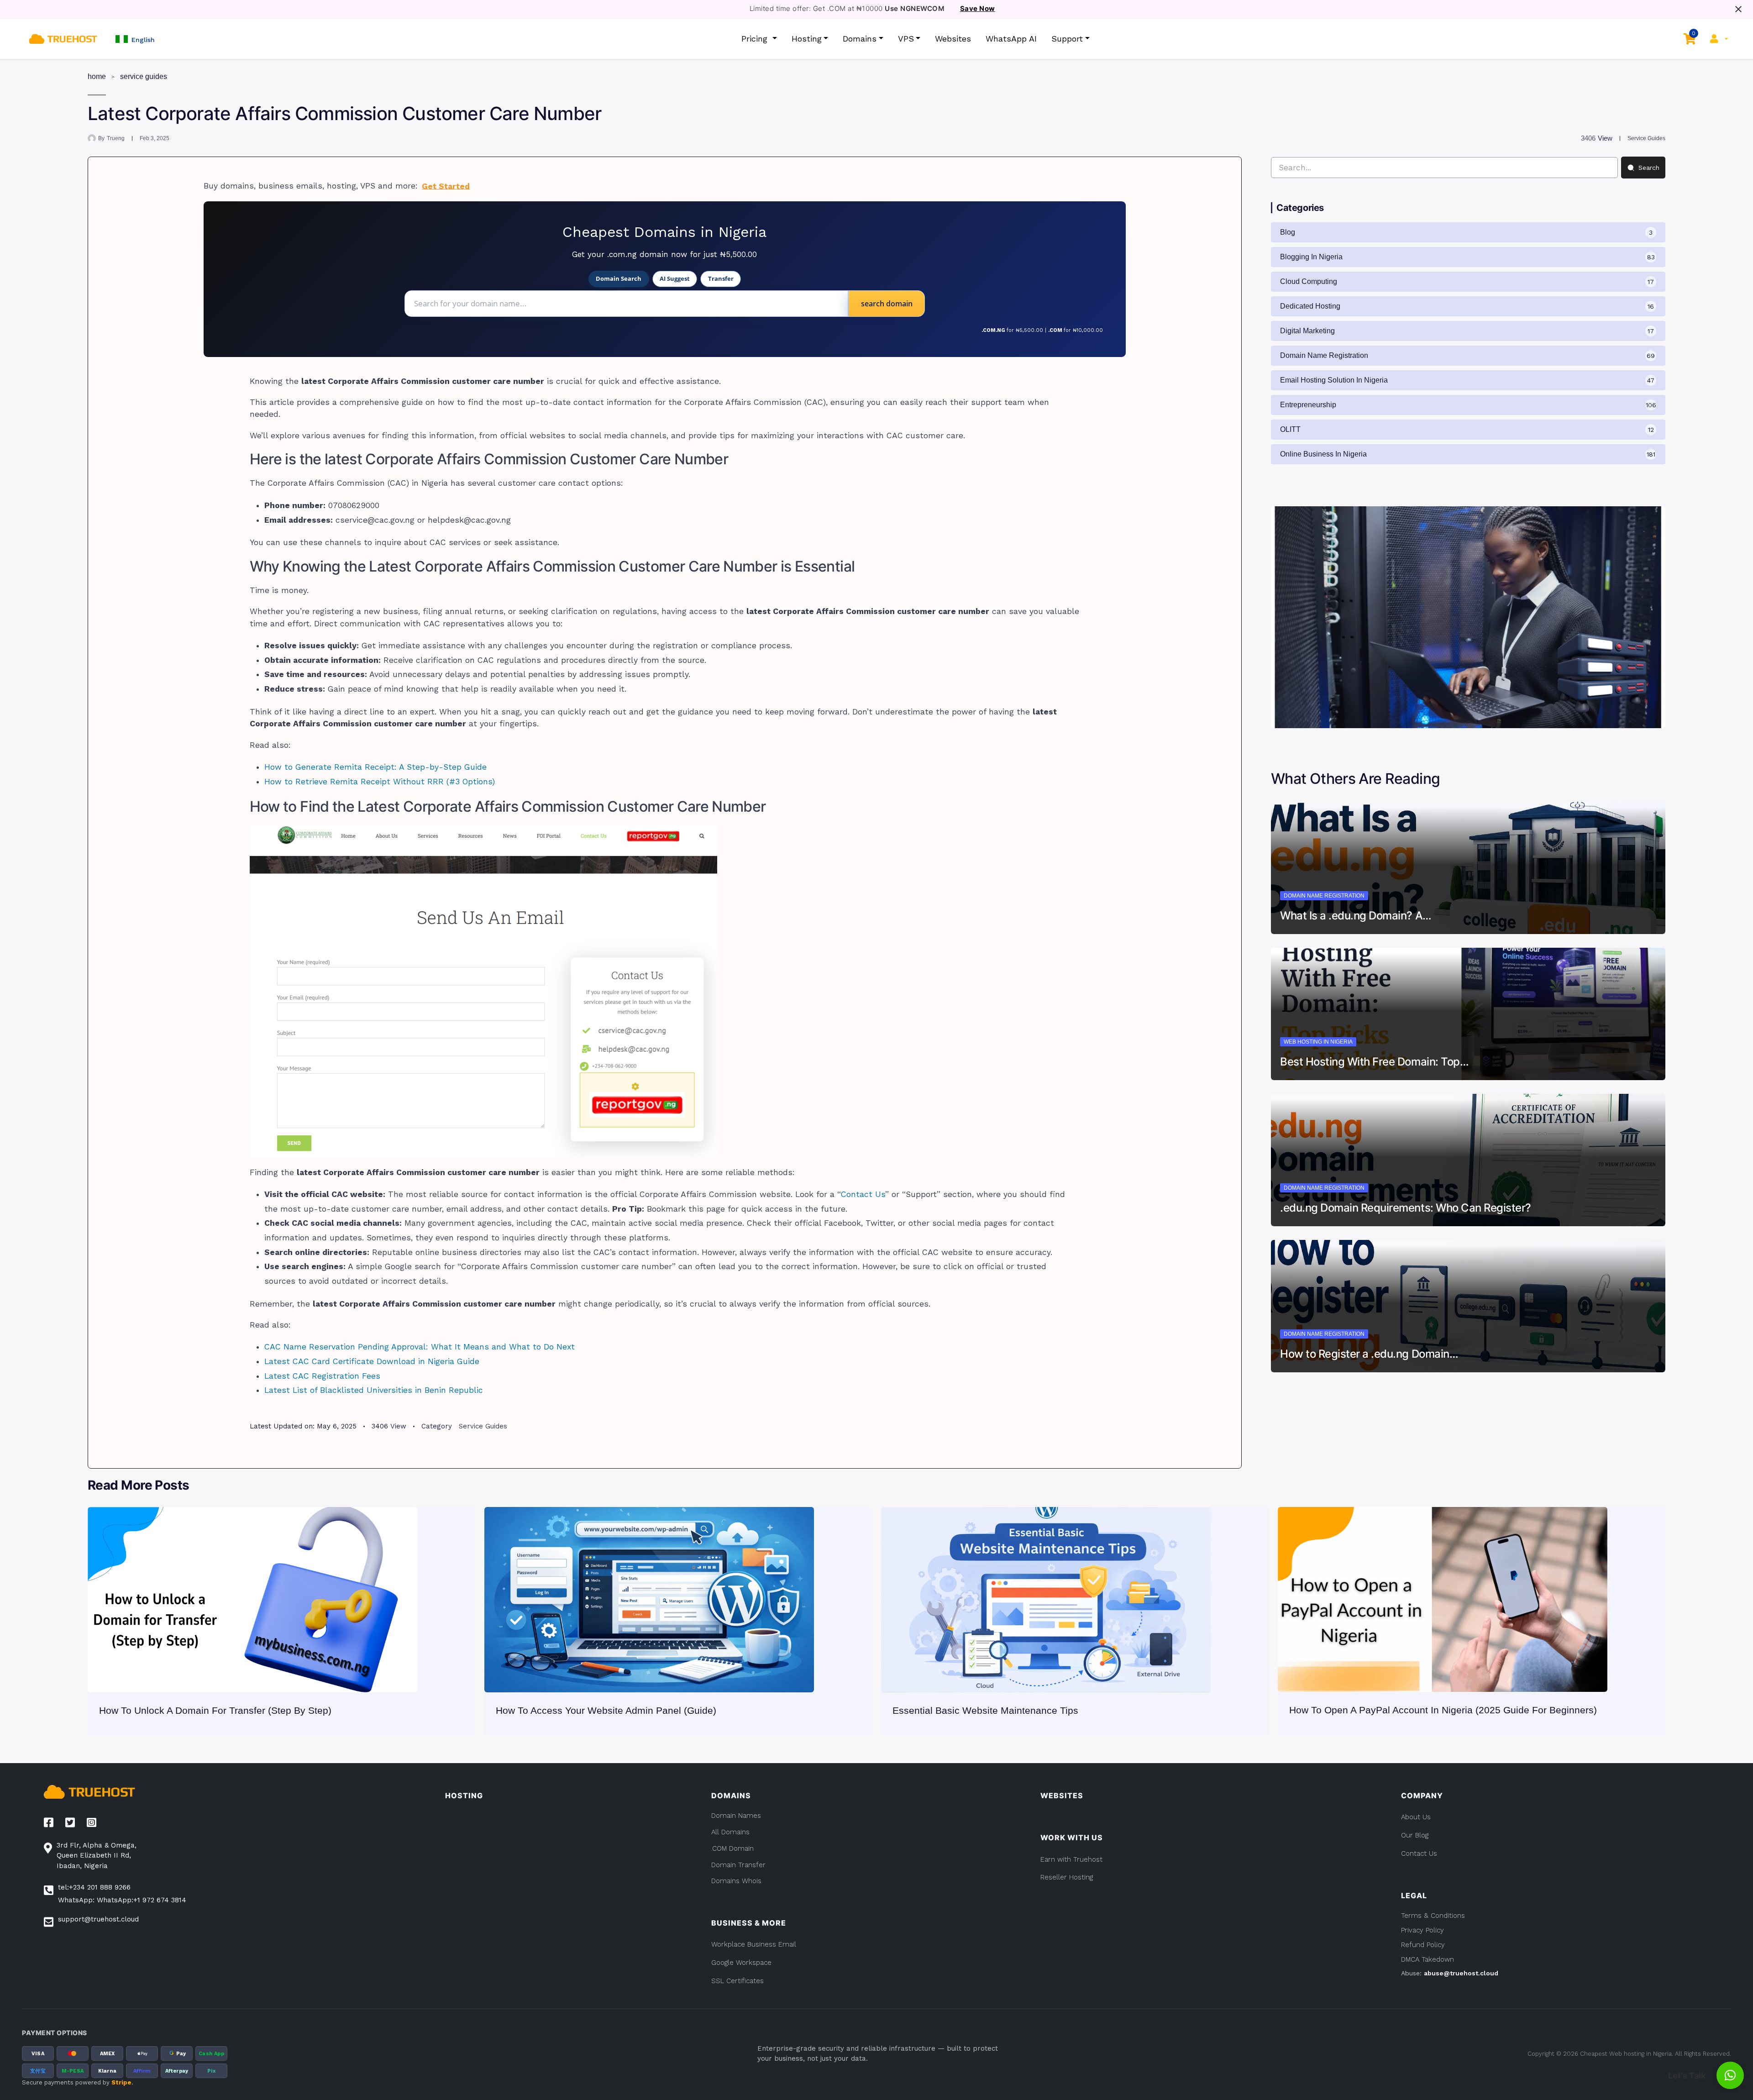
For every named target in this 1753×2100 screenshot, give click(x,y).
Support (1067, 39)
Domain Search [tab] (619, 278)
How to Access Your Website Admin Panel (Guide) (606, 1710)
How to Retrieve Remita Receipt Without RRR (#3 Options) (380, 782)
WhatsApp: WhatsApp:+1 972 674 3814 (122, 1900)
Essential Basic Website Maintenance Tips (985, 1710)
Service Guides (144, 76)
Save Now (978, 9)
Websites (953, 39)
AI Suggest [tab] (675, 278)
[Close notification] (1738, 9)
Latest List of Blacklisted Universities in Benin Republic (374, 1390)
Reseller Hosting (1067, 1877)
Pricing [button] (756, 39)
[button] (135, 39)
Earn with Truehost (1071, 1859)
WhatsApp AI (1011, 39)
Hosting (807, 39)
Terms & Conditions (1433, 1916)
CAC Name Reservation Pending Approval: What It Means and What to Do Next (420, 1347)
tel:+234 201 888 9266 (94, 1887)
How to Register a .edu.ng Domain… (1369, 1354)
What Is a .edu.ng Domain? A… (1356, 916)
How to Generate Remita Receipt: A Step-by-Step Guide (375, 767)
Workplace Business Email (754, 1944)
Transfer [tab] (721, 278)
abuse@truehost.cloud (1461, 1973)
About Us (1416, 1817)
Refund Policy (1423, 1945)
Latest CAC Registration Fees (322, 1376)
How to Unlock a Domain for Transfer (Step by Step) (215, 1710)
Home (97, 76)
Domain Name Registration (1324, 896)
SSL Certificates (737, 1981)
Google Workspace (741, 1963)
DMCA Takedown (1428, 1959)
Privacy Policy (1422, 1930)
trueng (116, 138)
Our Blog (1415, 1835)
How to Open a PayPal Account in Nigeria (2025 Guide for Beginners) (1443, 1710)
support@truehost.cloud (98, 1919)
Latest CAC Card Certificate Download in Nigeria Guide (372, 1361)
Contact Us (863, 1194)
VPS (906, 39)
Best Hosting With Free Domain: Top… (1374, 1062)
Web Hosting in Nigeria (1318, 1042)
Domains (860, 39)
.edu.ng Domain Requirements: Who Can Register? (1406, 1208)
